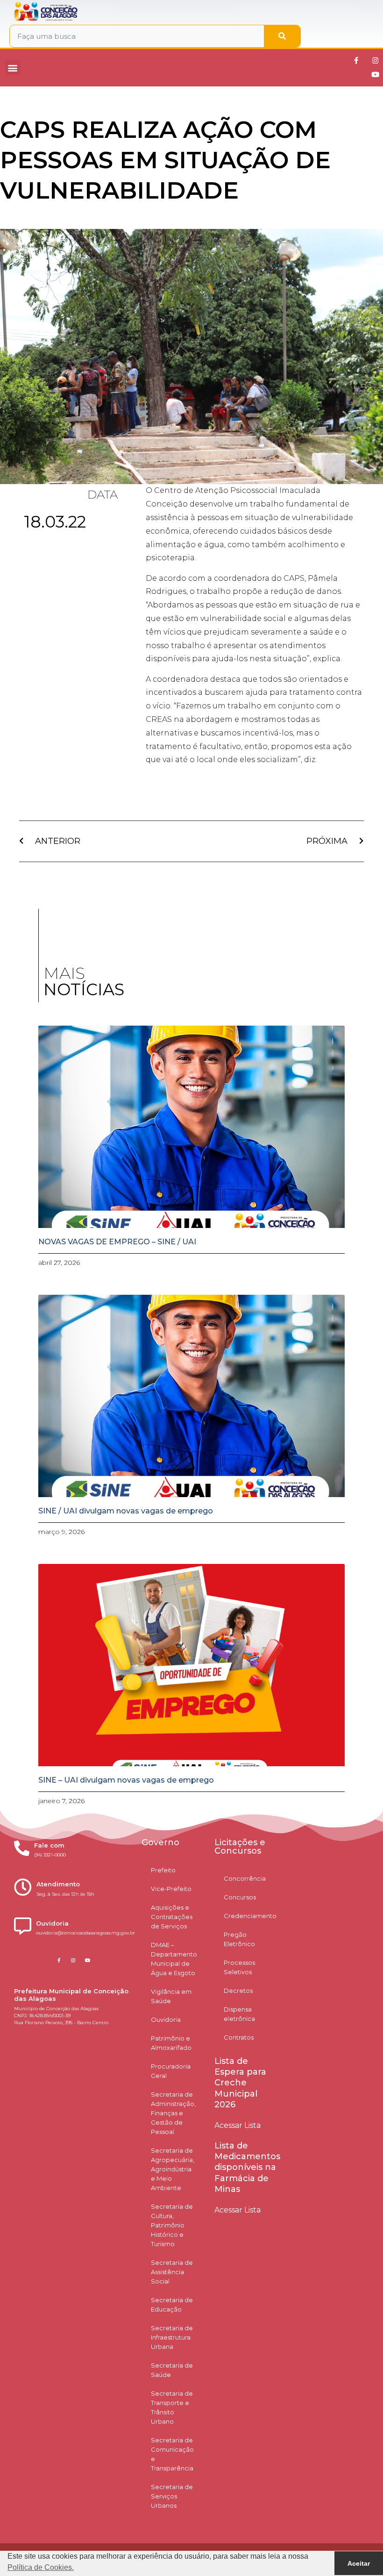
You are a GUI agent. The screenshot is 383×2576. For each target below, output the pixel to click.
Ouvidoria (166, 2019)
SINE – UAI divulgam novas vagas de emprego (126, 1780)
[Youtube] (376, 75)
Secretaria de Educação (172, 2305)
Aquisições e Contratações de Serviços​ (172, 1917)
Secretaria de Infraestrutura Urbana (172, 2337)
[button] (12, 68)
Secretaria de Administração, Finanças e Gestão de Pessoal (173, 2113)
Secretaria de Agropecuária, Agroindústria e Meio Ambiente (173, 2169)
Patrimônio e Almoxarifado (171, 2043)
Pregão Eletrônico (239, 1939)
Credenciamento (250, 1916)
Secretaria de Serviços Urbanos (172, 2496)
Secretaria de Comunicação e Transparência (172, 2454)
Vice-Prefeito (171, 1889)
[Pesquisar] (282, 36)
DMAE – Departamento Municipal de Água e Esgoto (174, 1959)
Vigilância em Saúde (171, 1996)
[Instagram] (376, 61)
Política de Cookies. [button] (41, 2567)
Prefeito (163, 1870)
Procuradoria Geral (171, 2071)
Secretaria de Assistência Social (172, 2272)
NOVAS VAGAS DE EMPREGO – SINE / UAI (117, 1242)
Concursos (240, 1897)
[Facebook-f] (356, 61)
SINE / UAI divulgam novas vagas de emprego (126, 1511)
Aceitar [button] (359, 2563)
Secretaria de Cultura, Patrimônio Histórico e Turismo (172, 2225)
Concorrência (245, 1878)
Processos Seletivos (239, 1967)
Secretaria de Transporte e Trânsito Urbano (172, 2407)
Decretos (238, 1991)
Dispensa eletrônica (239, 2014)
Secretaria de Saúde (172, 2370)
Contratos (239, 2037)
